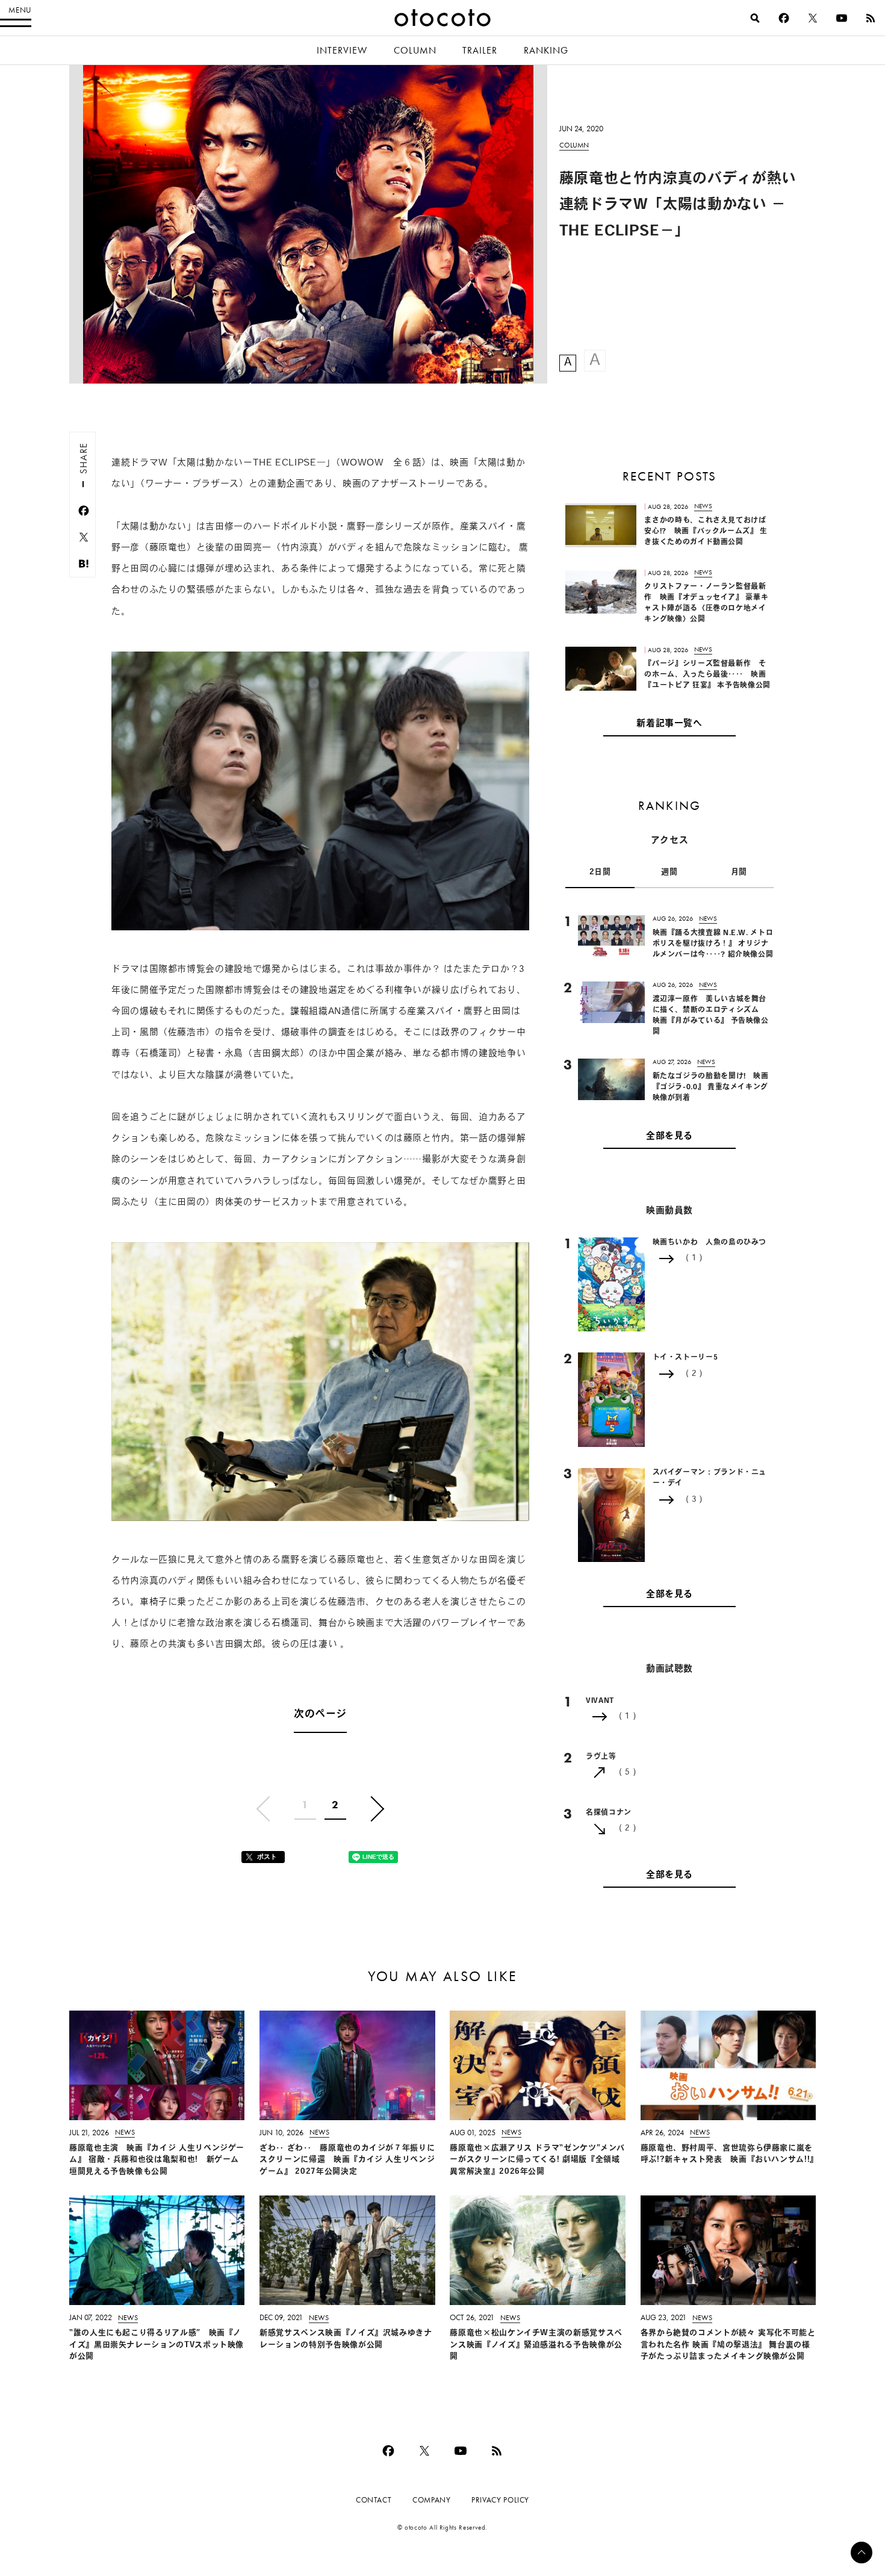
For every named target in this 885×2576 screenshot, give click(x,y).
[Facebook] (784, 18)
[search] (755, 18)
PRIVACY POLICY (500, 2500)
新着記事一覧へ (669, 725)
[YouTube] (842, 18)
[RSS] (871, 18)
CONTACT (374, 2500)
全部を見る (669, 1137)
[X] (813, 18)
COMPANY (431, 2500)
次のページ (320, 1715)
